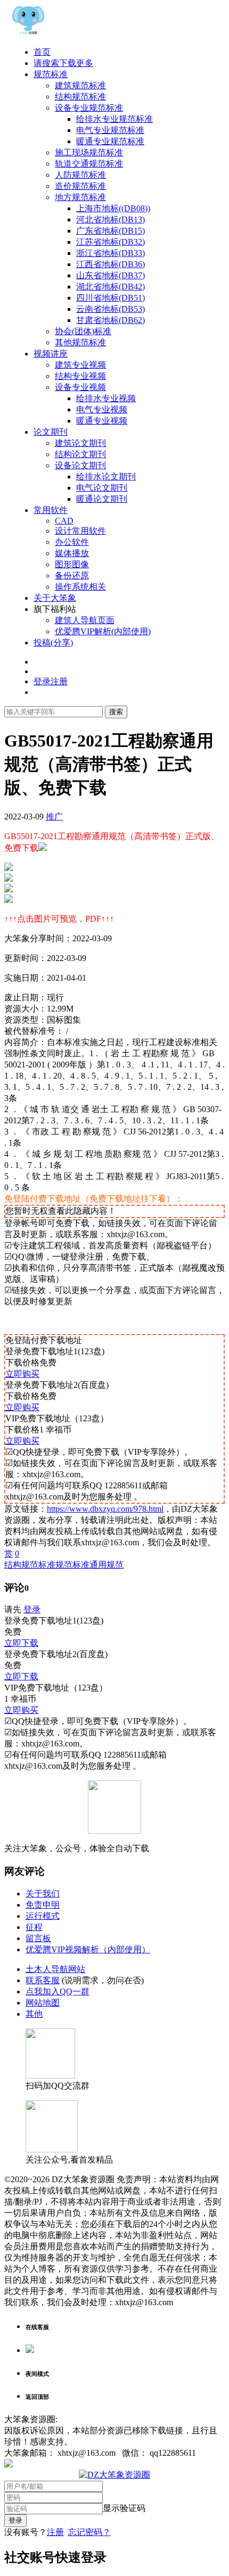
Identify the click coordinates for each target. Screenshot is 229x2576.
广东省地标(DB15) (111, 231)
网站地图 (43, 2003)
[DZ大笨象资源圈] (28, 33)
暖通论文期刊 (102, 499)
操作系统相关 (80, 587)
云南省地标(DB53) (111, 309)
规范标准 (51, 74)
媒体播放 (72, 553)
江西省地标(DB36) (111, 264)
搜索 (116, 712)
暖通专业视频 (102, 421)
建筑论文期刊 (80, 443)
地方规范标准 (80, 197)
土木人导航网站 (55, 1969)
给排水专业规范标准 (114, 119)
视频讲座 (51, 354)
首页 (42, 52)
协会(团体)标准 (83, 331)
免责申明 (43, 1905)
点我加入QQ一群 (58, 1991)
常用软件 (51, 510)
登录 (32, 1609)
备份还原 (72, 575)
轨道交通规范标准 (89, 164)
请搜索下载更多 (63, 63)
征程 (34, 1927)
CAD (64, 521)
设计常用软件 (80, 531)
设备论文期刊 (80, 465)
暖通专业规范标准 (110, 141)
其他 (34, 2014)
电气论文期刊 (102, 488)
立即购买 (22, 1374)
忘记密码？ (89, 2532)
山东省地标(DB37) (111, 275)
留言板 (38, 1938)
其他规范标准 (80, 342)
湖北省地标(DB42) (111, 287)
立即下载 (21, 1643)
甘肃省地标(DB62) (111, 320)
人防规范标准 (80, 175)
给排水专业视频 (106, 398)
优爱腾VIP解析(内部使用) (103, 631)
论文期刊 (51, 432)
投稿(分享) (53, 643)
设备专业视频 (80, 387)
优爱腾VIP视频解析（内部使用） (88, 1949)
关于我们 (43, 1894)
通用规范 (107, 1565)
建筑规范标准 (80, 85)
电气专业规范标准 (110, 130)
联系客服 (43, 1980)
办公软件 (72, 542)
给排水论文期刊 (106, 477)
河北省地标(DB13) (111, 220)
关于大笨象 (55, 598)
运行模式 (43, 1916)
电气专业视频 (102, 409)
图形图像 (72, 564)
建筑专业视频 (80, 365)
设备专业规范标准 (89, 108)
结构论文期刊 (80, 454)
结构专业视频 (80, 376)
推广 (54, 817)
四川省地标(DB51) (111, 298)
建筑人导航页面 (85, 620)
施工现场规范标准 (89, 152)
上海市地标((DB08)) (113, 208)
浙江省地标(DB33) (111, 253)
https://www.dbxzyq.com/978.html (105, 1509)
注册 (55, 2532)
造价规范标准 (80, 186)
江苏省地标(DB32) (111, 242)
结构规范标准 (80, 97)
